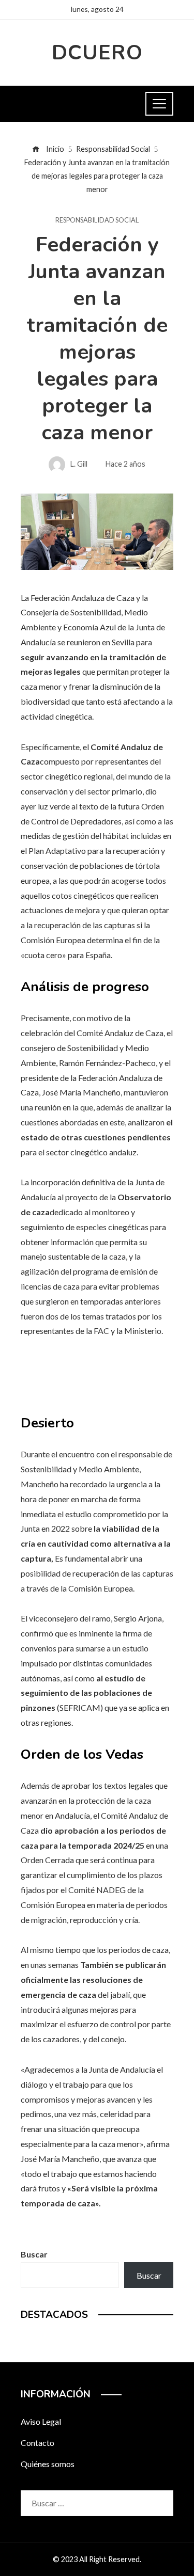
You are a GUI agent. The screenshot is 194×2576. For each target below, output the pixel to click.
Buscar (34, 2254)
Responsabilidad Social (97, 220)
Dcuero (97, 53)
